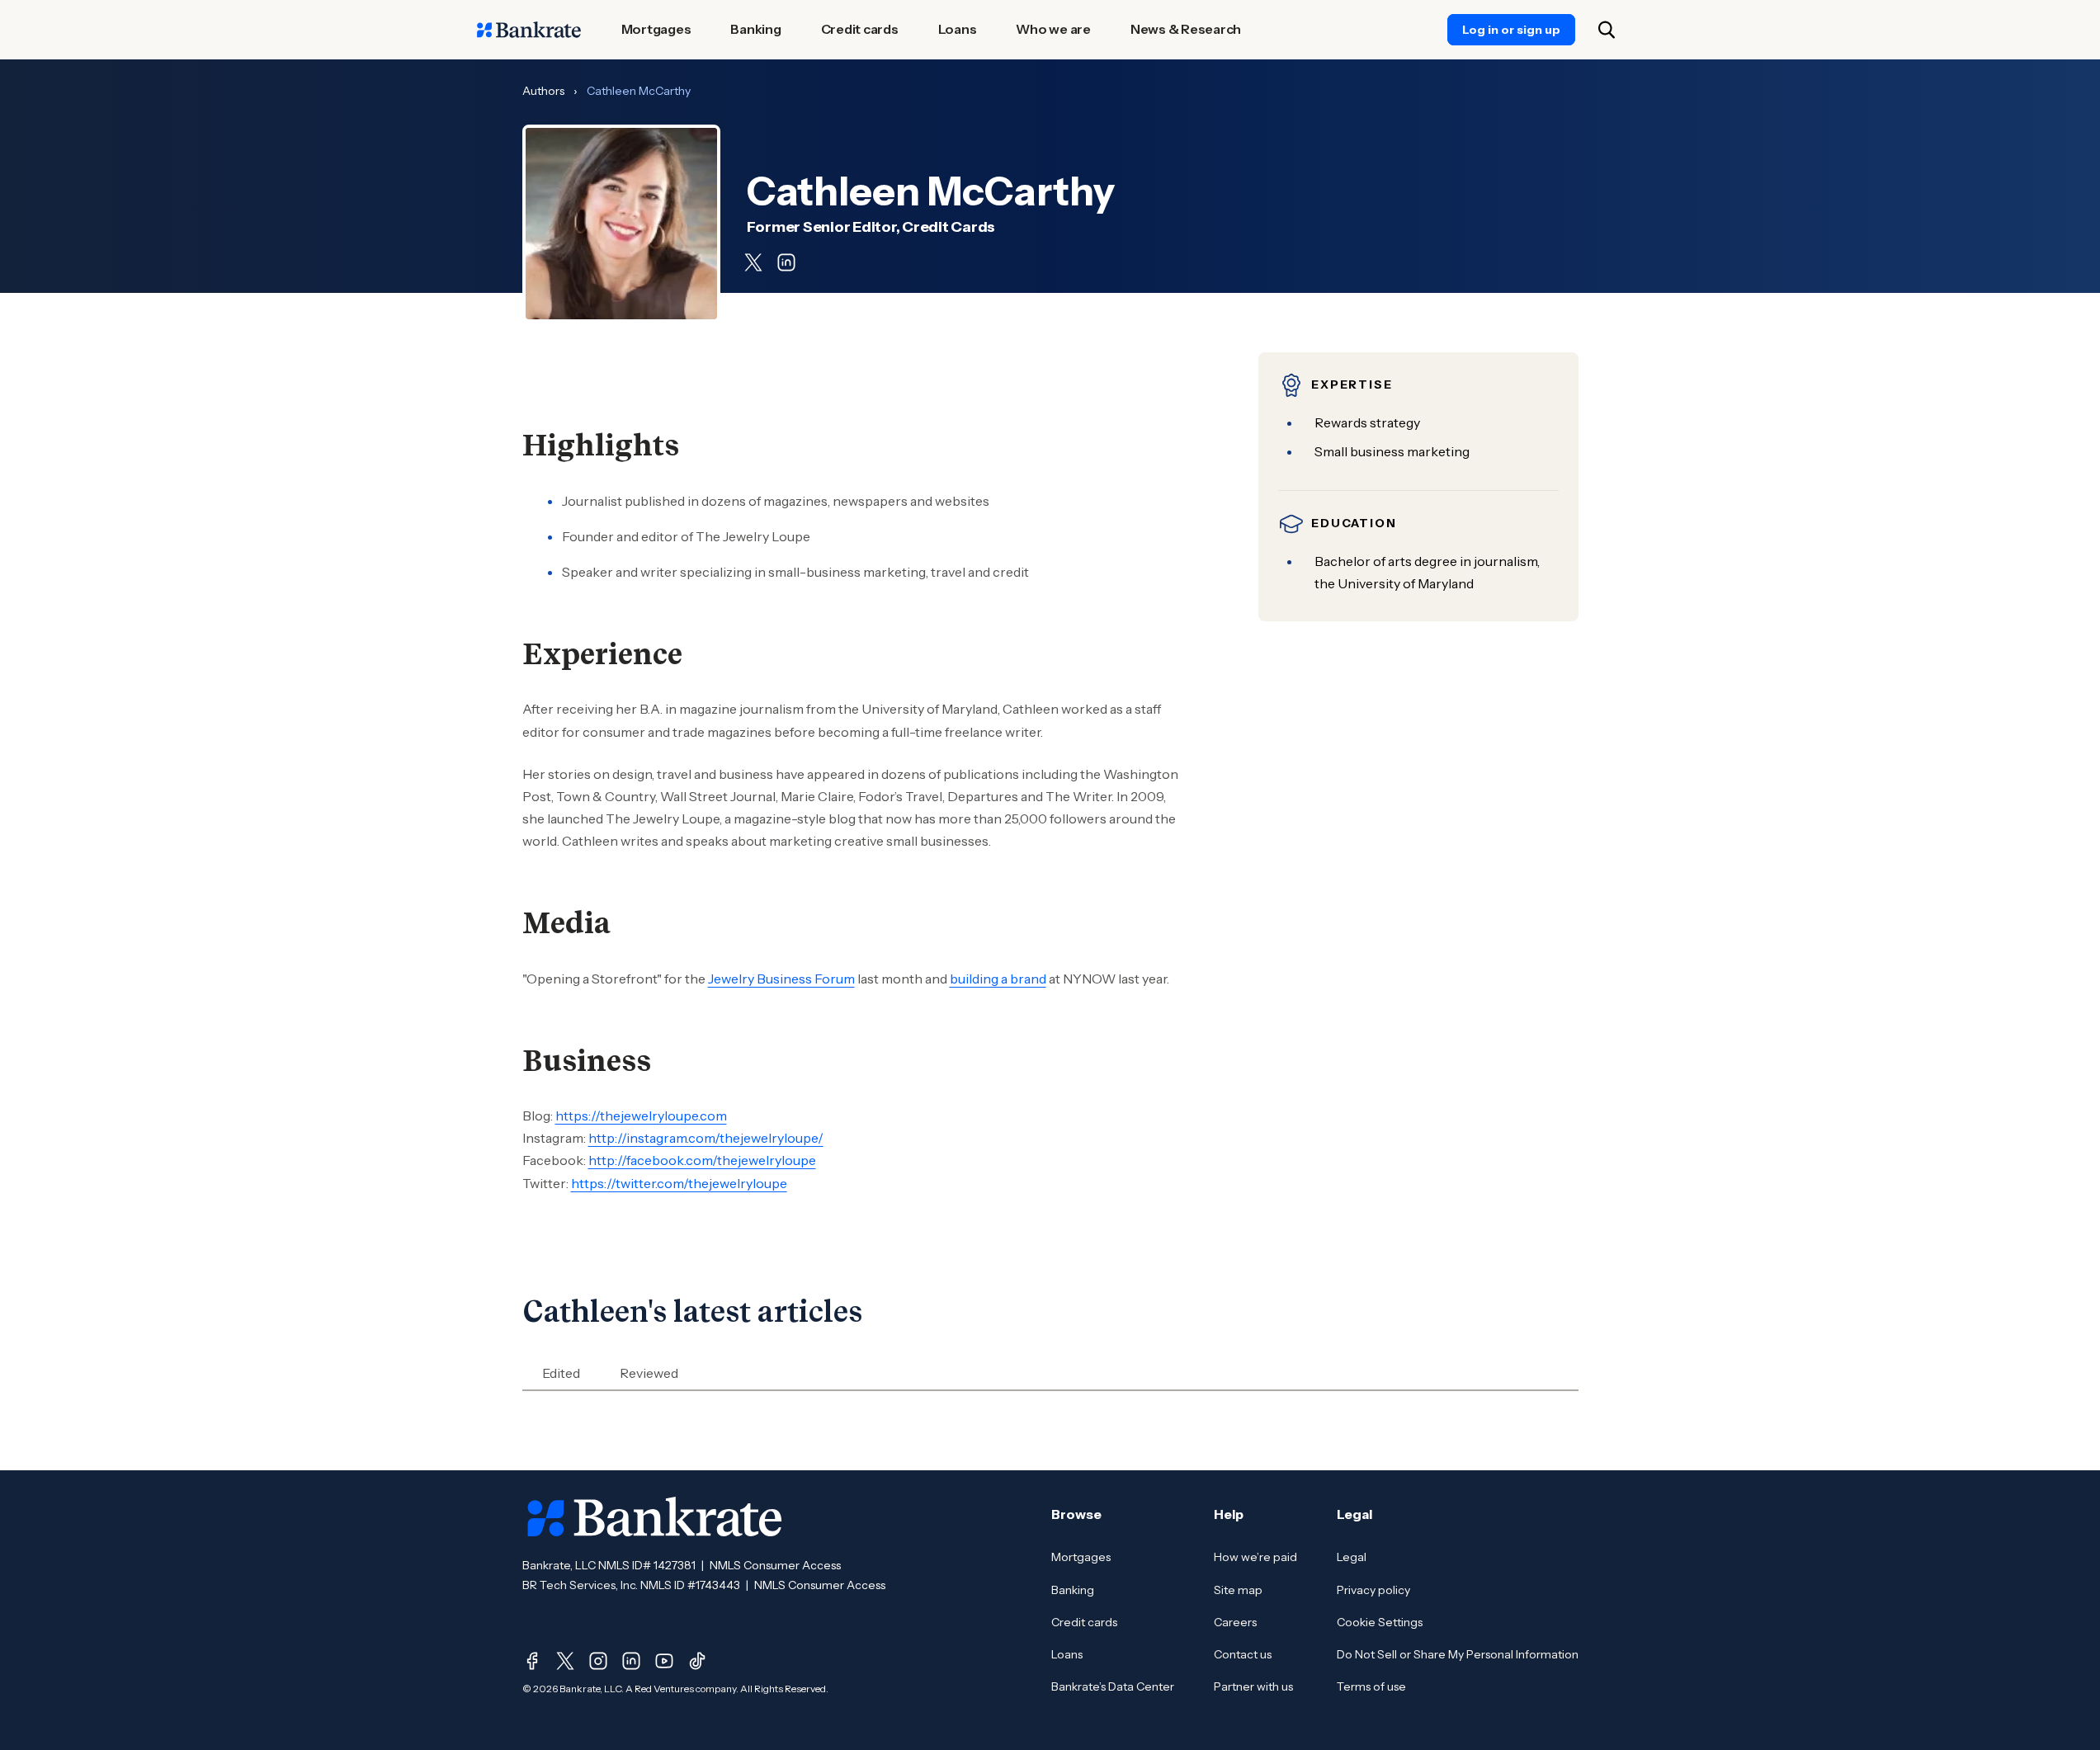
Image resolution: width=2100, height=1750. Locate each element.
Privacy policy (1373, 1590)
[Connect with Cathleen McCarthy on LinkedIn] (786, 262)
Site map (1238, 1590)
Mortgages (1081, 1557)
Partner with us (1253, 1686)
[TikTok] (697, 1661)
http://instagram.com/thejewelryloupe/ (706, 1138)
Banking (1073, 1590)
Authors (543, 91)
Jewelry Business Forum (781, 979)
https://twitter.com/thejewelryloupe (679, 1183)
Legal (1352, 1557)
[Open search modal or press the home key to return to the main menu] (1607, 30)
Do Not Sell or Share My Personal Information (1458, 1654)
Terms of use (1371, 1686)
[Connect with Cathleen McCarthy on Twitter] (753, 262)
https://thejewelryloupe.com (641, 1116)
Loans (1067, 1654)
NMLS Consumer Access (775, 1565)
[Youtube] (664, 1661)
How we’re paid (1255, 1557)
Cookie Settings (1380, 1622)
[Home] (529, 30)
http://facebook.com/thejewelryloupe (702, 1160)
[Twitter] (565, 1661)
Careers (1235, 1622)
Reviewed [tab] (649, 1373)
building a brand (998, 979)
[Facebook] (532, 1661)
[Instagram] (598, 1661)
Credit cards (1084, 1622)
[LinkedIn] (631, 1661)
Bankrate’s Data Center (1113, 1686)
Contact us (1243, 1654)
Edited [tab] (561, 1373)
